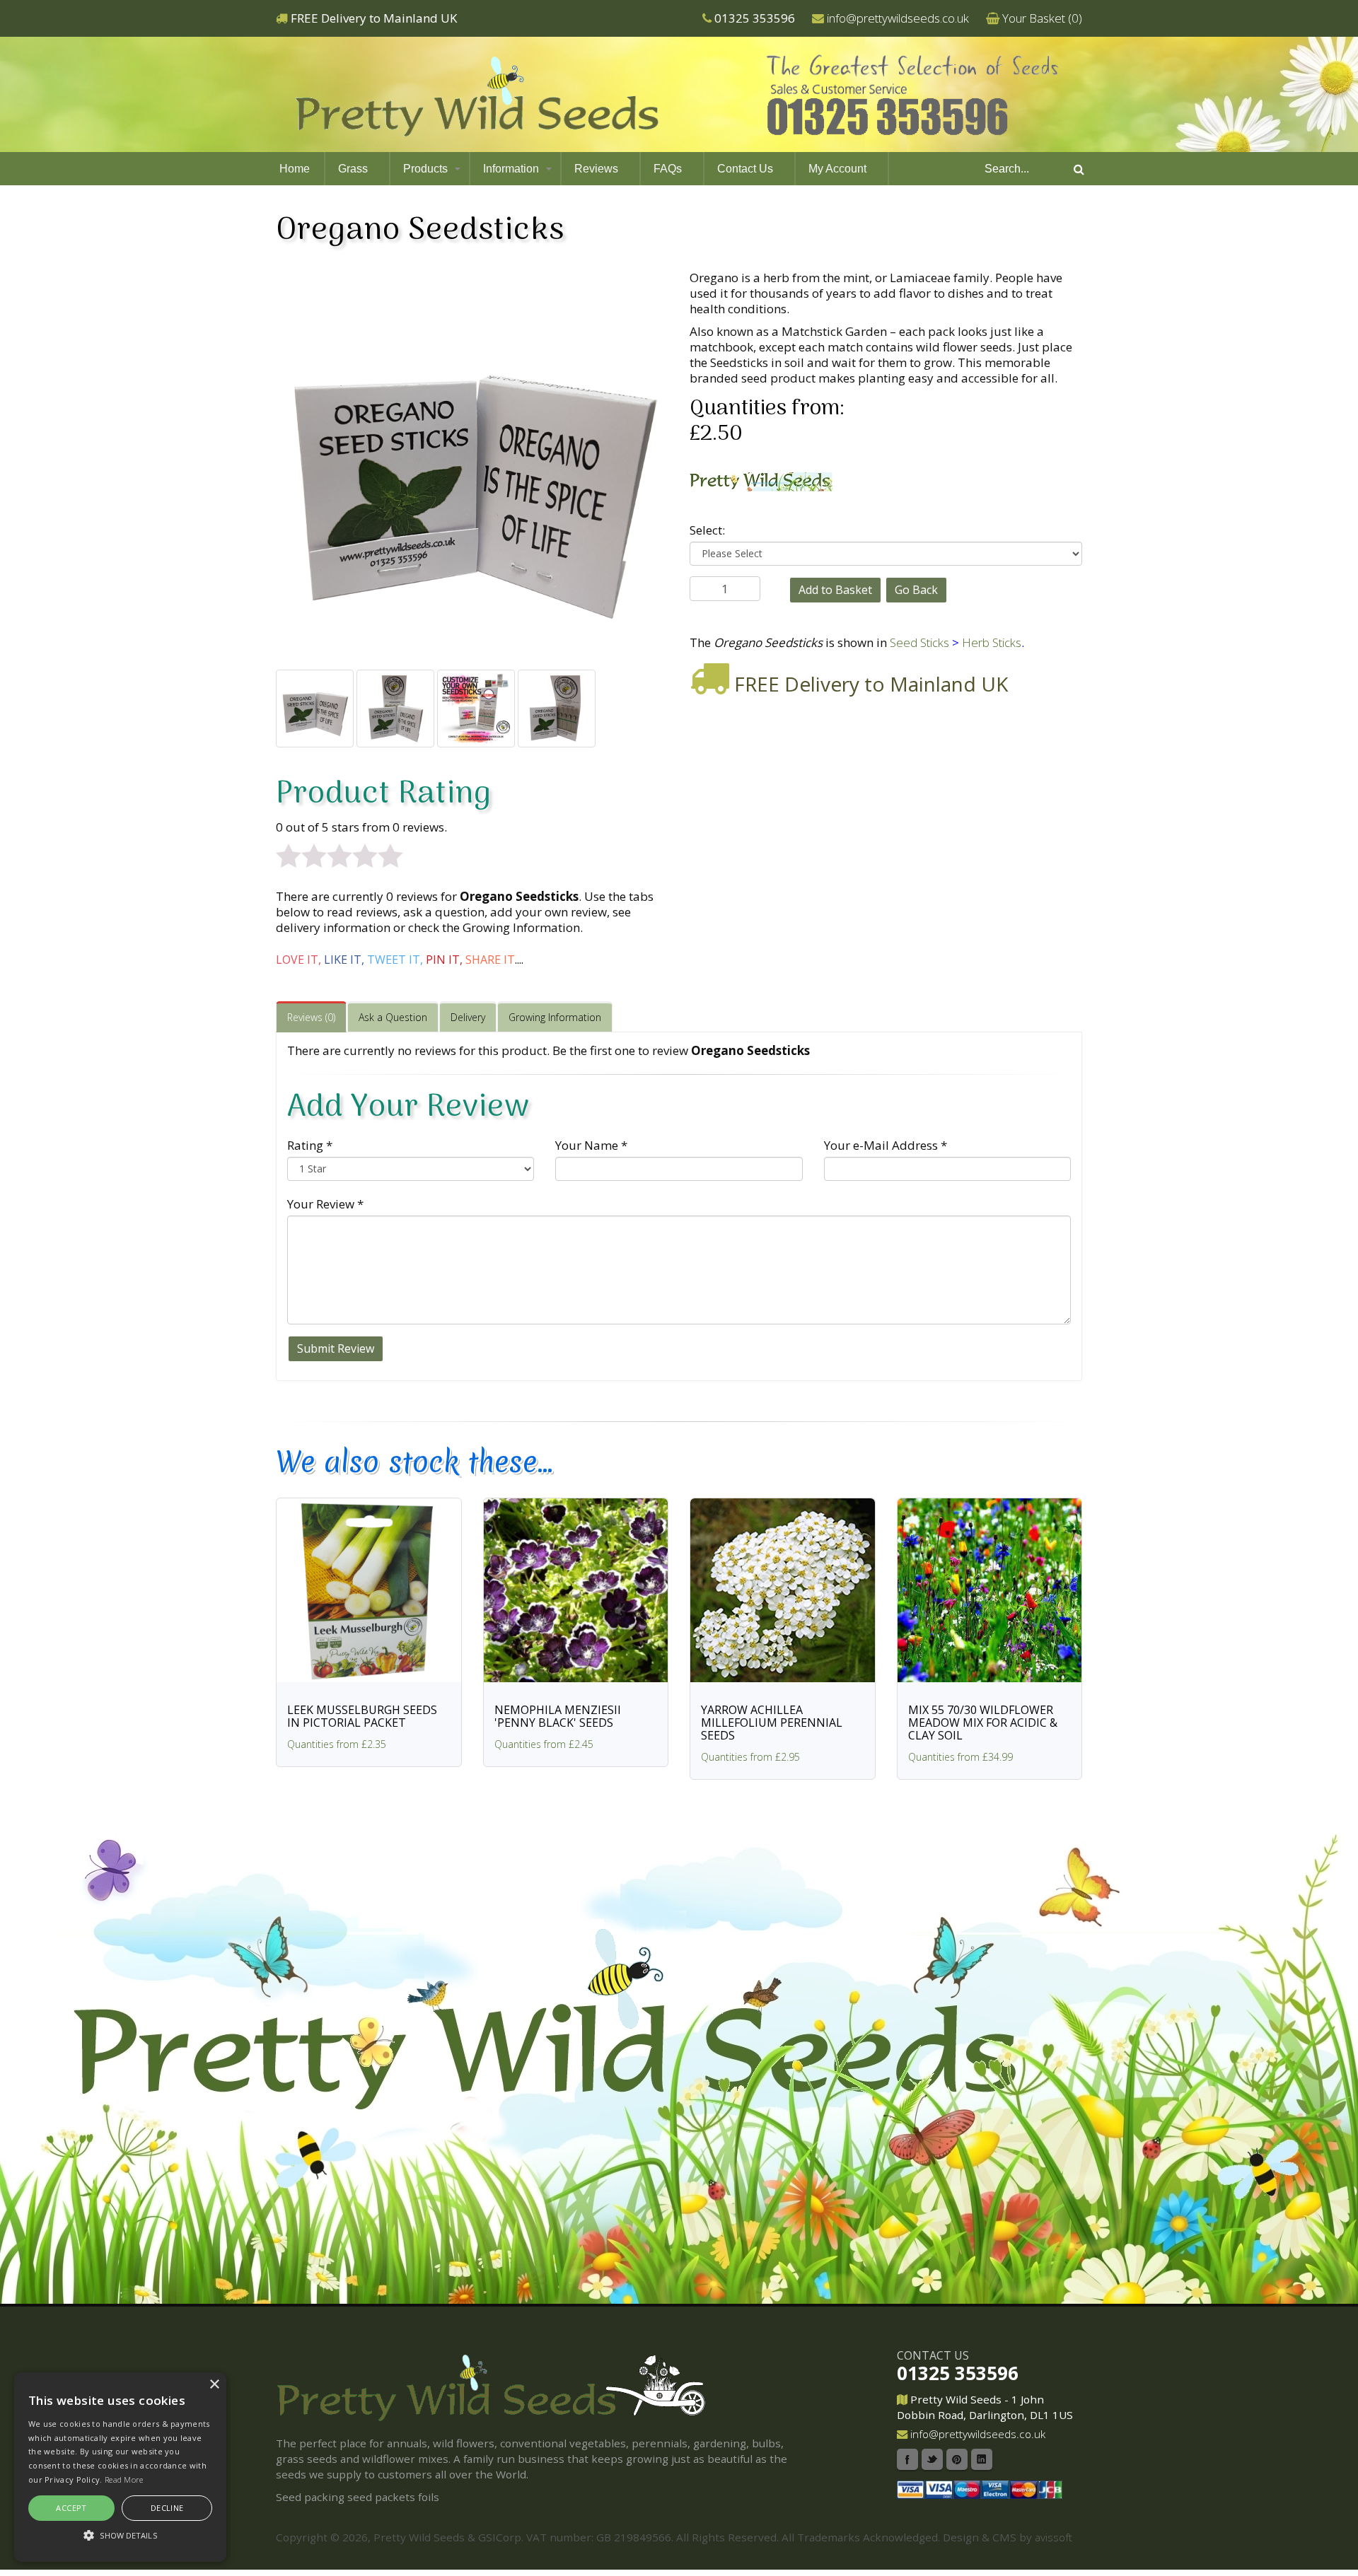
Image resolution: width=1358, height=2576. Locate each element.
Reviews (596, 169)
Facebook (907, 2459)
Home (295, 169)
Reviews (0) (311, 1017)
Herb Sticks (992, 642)
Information (511, 169)
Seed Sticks (919, 642)
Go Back (916, 590)
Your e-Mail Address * (886, 1145)
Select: (707, 530)
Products (425, 169)
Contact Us (745, 169)
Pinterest (957, 2459)
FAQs (668, 169)
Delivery (468, 1017)
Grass (353, 169)
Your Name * (591, 1145)
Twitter (932, 2459)
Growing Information (555, 1017)
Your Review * (325, 1204)
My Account (837, 169)
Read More (124, 2479)
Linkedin (982, 2459)
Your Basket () (1042, 18)
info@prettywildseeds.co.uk (898, 18)
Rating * (310, 1145)
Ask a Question (393, 1017)
